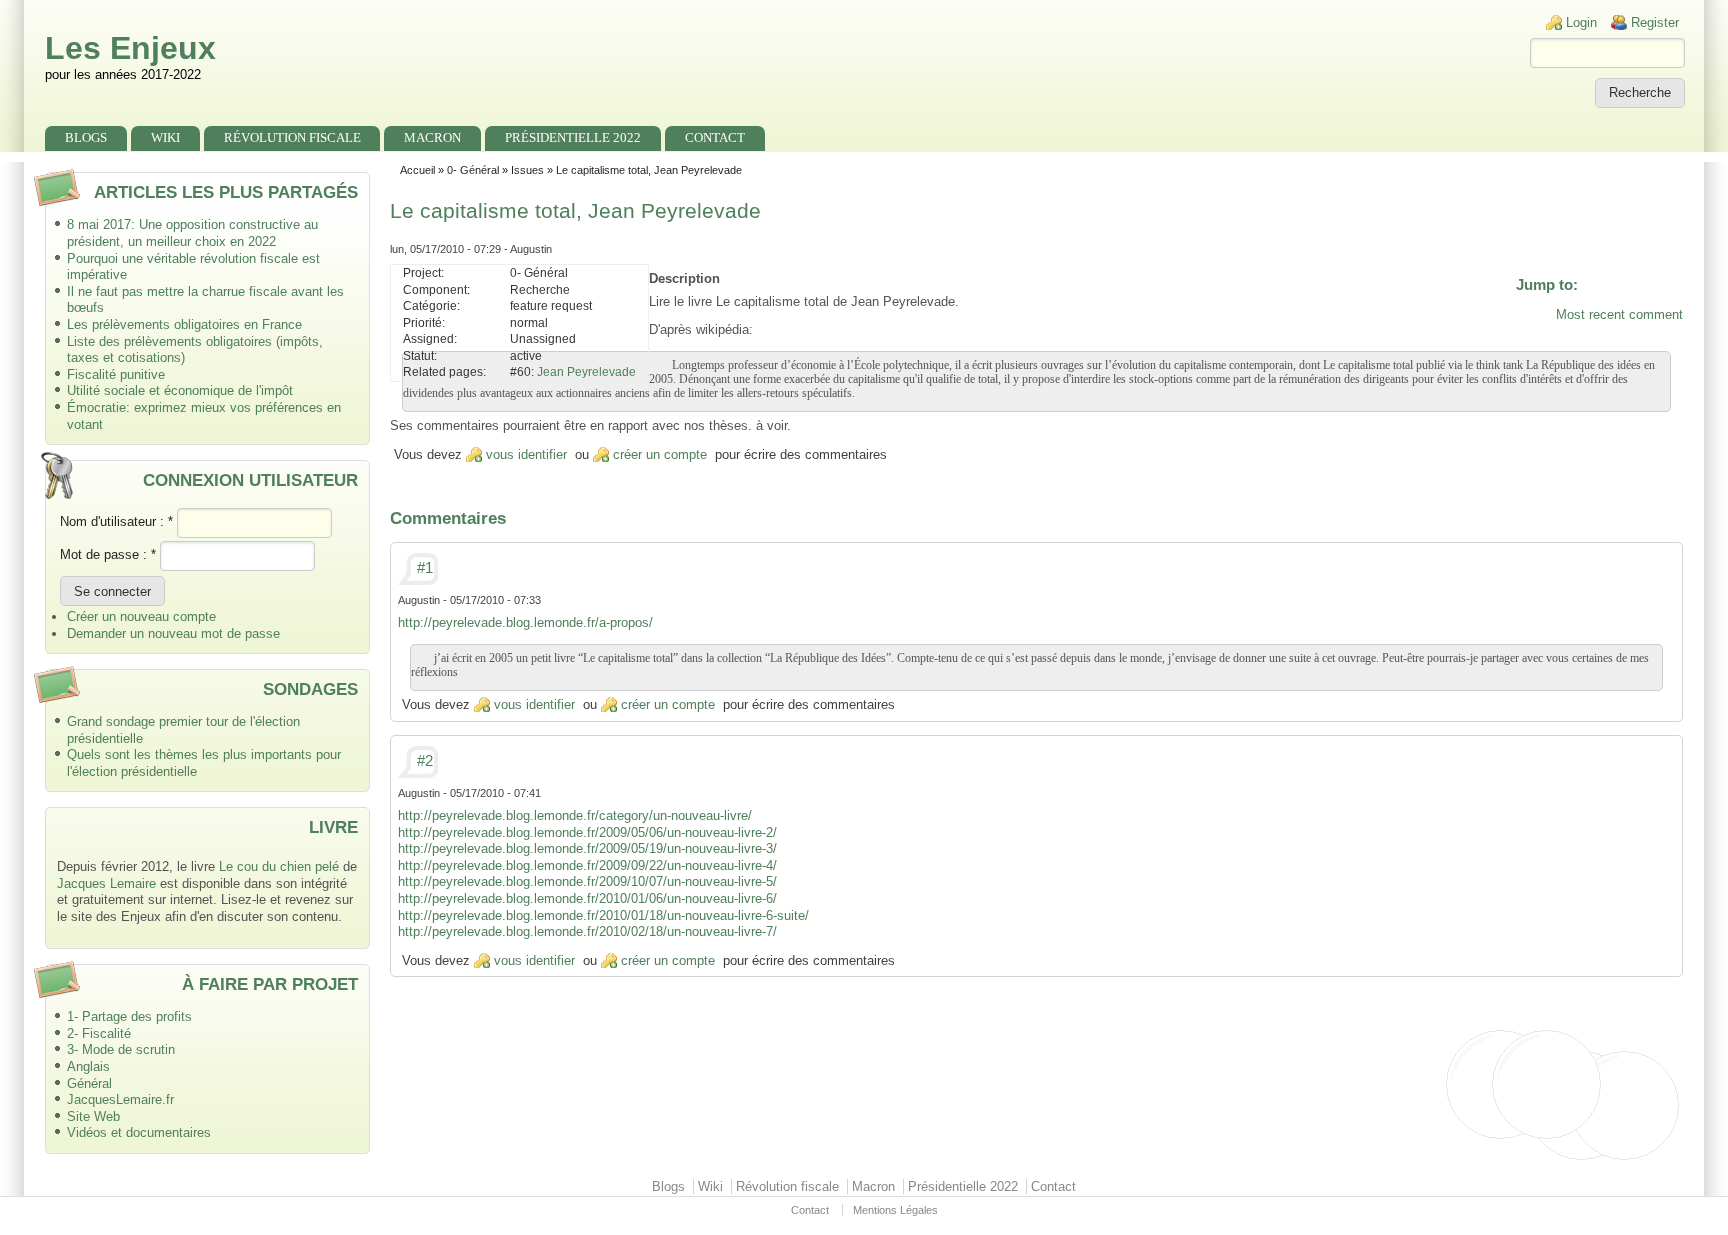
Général (89, 1083)
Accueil (417, 170)
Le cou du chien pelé (279, 866)
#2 (425, 761)
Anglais (88, 1066)
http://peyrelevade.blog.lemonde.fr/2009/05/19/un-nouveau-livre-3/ (587, 848)
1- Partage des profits (129, 1016)
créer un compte (660, 454)
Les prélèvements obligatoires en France (184, 324)
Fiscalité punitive (116, 374)
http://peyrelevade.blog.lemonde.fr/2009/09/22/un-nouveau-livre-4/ (587, 865)
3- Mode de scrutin (121, 1049)
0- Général (473, 170)
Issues (527, 170)
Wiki (165, 137)
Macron (432, 137)
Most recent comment (1619, 314)
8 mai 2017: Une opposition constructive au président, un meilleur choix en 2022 (192, 233)
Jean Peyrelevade (586, 372)
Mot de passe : (108, 554)
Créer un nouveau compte (141, 616)
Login (1581, 22)
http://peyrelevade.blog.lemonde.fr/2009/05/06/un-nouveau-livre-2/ (587, 832)
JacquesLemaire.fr (120, 1099)
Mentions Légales (895, 1210)
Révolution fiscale (292, 137)
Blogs (86, 137)
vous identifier (526, 454)
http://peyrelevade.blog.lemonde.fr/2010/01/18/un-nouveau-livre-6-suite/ (603, 915)
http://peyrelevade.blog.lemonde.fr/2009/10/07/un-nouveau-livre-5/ (587, 881)
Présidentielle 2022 (573, 137)
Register (1655, 22)
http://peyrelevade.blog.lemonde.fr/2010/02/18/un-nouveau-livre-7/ (587, 931)
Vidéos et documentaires (139, 1132)
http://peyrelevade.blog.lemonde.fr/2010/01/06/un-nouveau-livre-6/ (587, 898)
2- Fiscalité (99, 1033)
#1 (425, 568)
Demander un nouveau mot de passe (173, 633)
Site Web (93, 1116)
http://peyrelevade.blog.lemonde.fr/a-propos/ (525, 622)
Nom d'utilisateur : (116, 521)
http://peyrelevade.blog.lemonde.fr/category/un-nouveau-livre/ (575, 815)
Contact (715, 137)
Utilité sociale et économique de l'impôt (180, 390)
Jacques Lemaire (106, 883)
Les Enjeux (130, 48)
